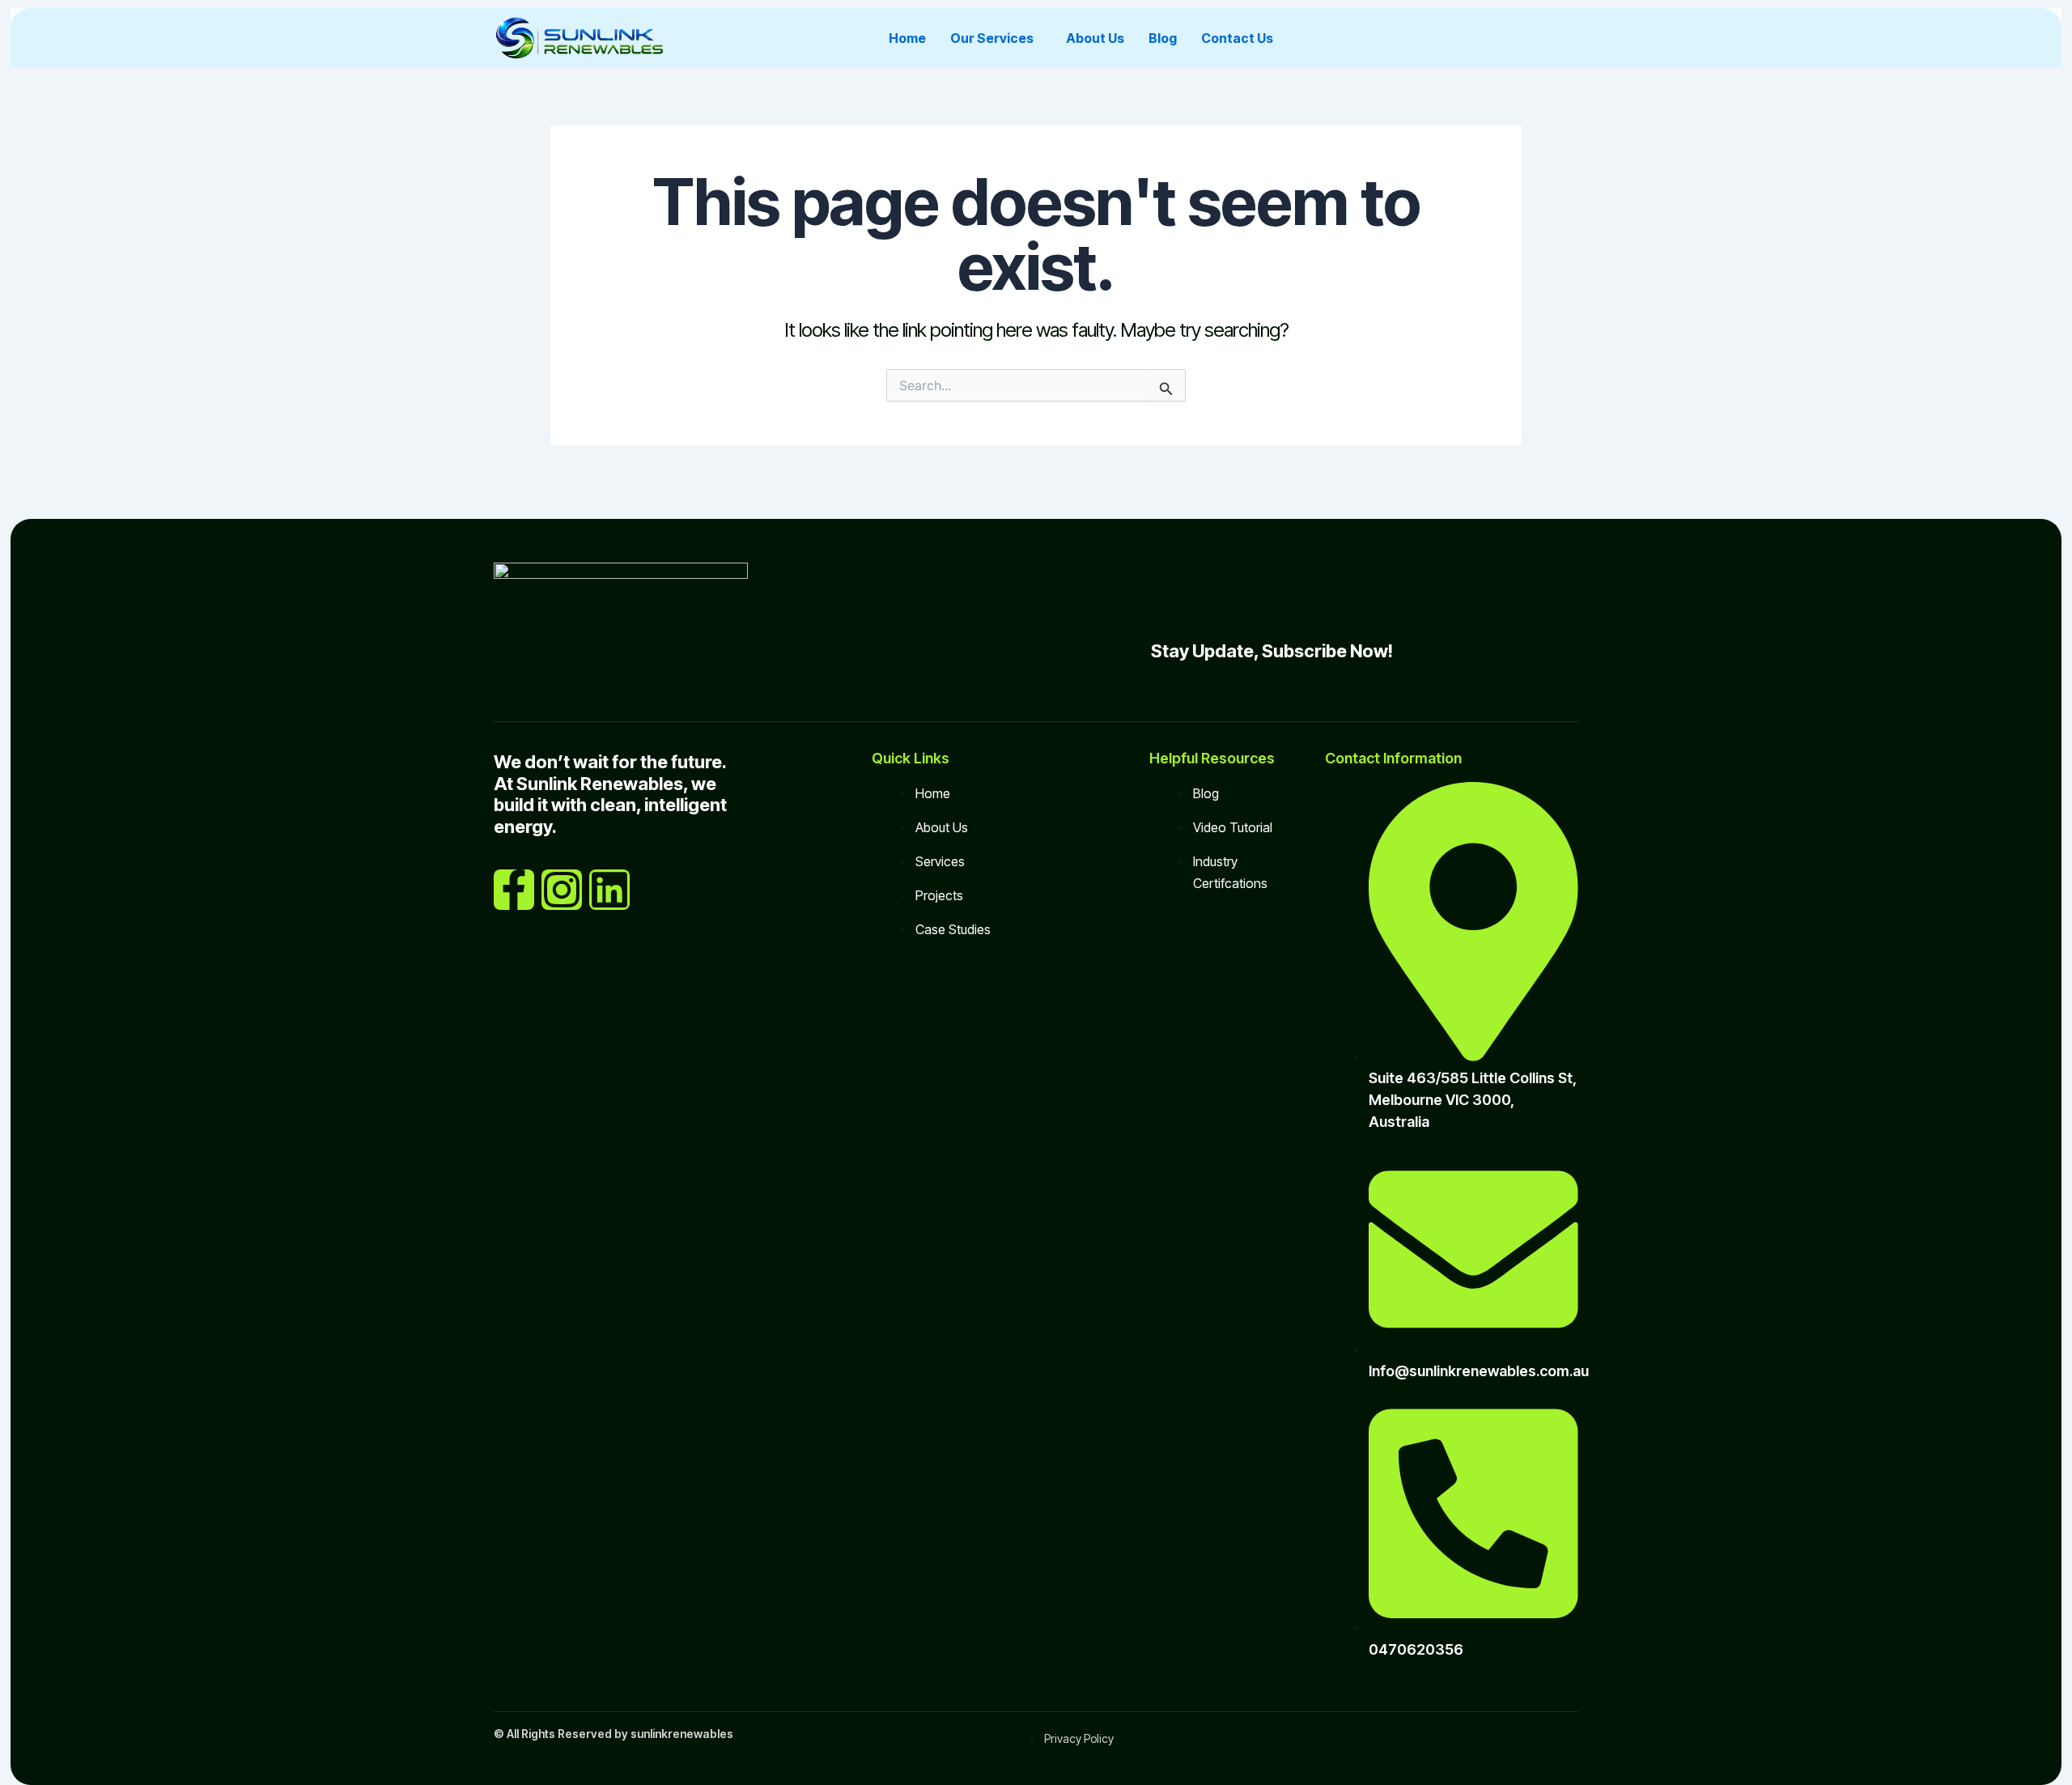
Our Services (992, 38)
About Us (1095, 38)
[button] (996, 38)
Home (907, 38)
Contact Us (1237, 38)
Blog (1163, 38)
